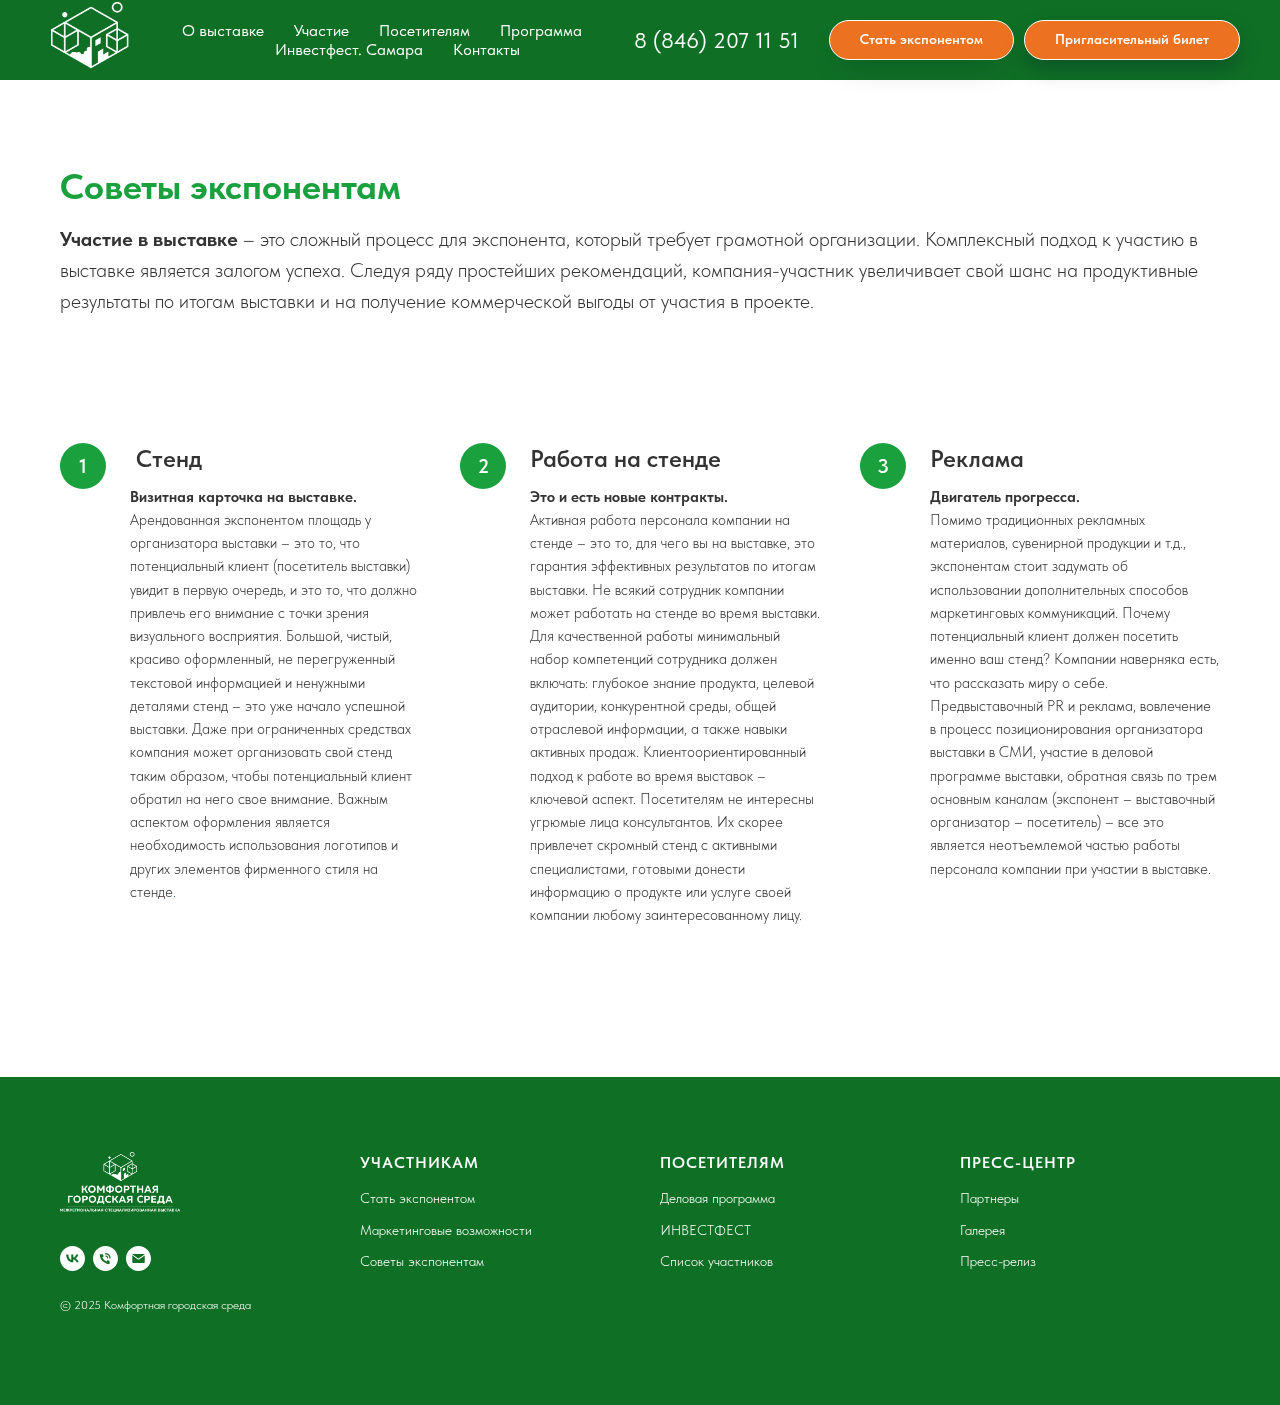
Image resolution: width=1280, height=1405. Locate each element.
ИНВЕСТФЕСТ (705, 1230)
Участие (321, 30)
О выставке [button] (223, 30)
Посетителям (424, 30)
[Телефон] (105, 1258)
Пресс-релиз (998, 1261)
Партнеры (989, 1198)
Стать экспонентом (417, 1198)
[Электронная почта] (138, 1258)
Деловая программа (717, 1198)
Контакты (486, 49)
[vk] (72, 1258)
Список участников (716, 1261)
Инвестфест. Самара (349, 49)
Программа (541, 30)
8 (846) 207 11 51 (716, 40)
